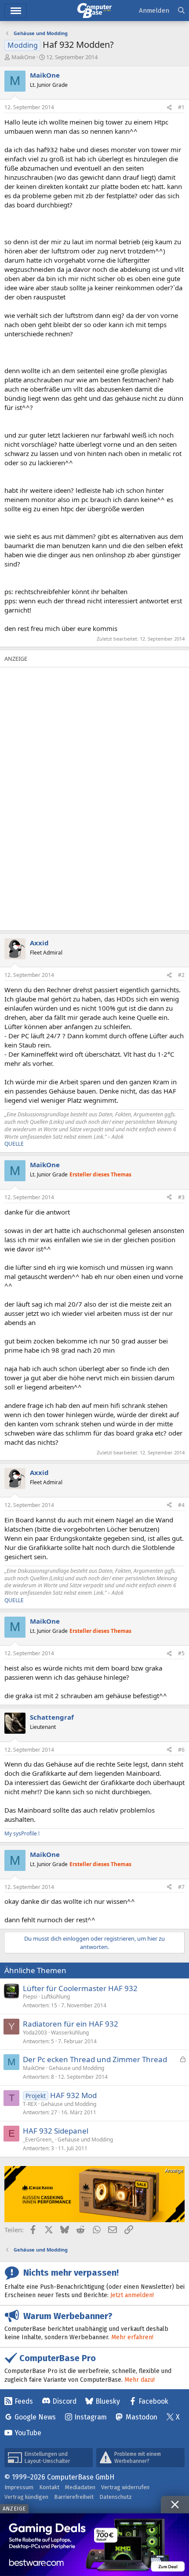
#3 (181, 1197)
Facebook (153, 2401)
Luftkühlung (56, 1997)
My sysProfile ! (22, 1833)
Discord (64, 2401)
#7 (181, 1887)
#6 (181, 1750)
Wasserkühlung (70, 2033)
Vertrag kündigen (26, 2497)
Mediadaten (80, 2487)
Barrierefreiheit (74, 2497)
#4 (181, 1505)
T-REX (30, 2104)
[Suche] (181, 11)
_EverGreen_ (38, 2140)
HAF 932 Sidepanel (56, 2131)
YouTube (28, 2433)
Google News (35, 2417)
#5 (181, 1653)
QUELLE (14, 1144)
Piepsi (30, 1997)
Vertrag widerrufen (125, 2487)
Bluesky (108, 2401)
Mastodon (142, 2417)
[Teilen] (169, 108)
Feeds (24, 2401)
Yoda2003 (35, 2033)
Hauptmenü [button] (16, 11)
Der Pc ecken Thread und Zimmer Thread (95, 2059)
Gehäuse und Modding (76, 2068)
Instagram (91, 2417)
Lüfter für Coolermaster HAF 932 (80, 1988)
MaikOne (23, 57)
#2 (181, 975)
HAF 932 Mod (73, 2095)
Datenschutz (116, 2497)
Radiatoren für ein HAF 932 (71, 2024)
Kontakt (49, 2487)
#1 (181, 107)
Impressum (19, 2487)
